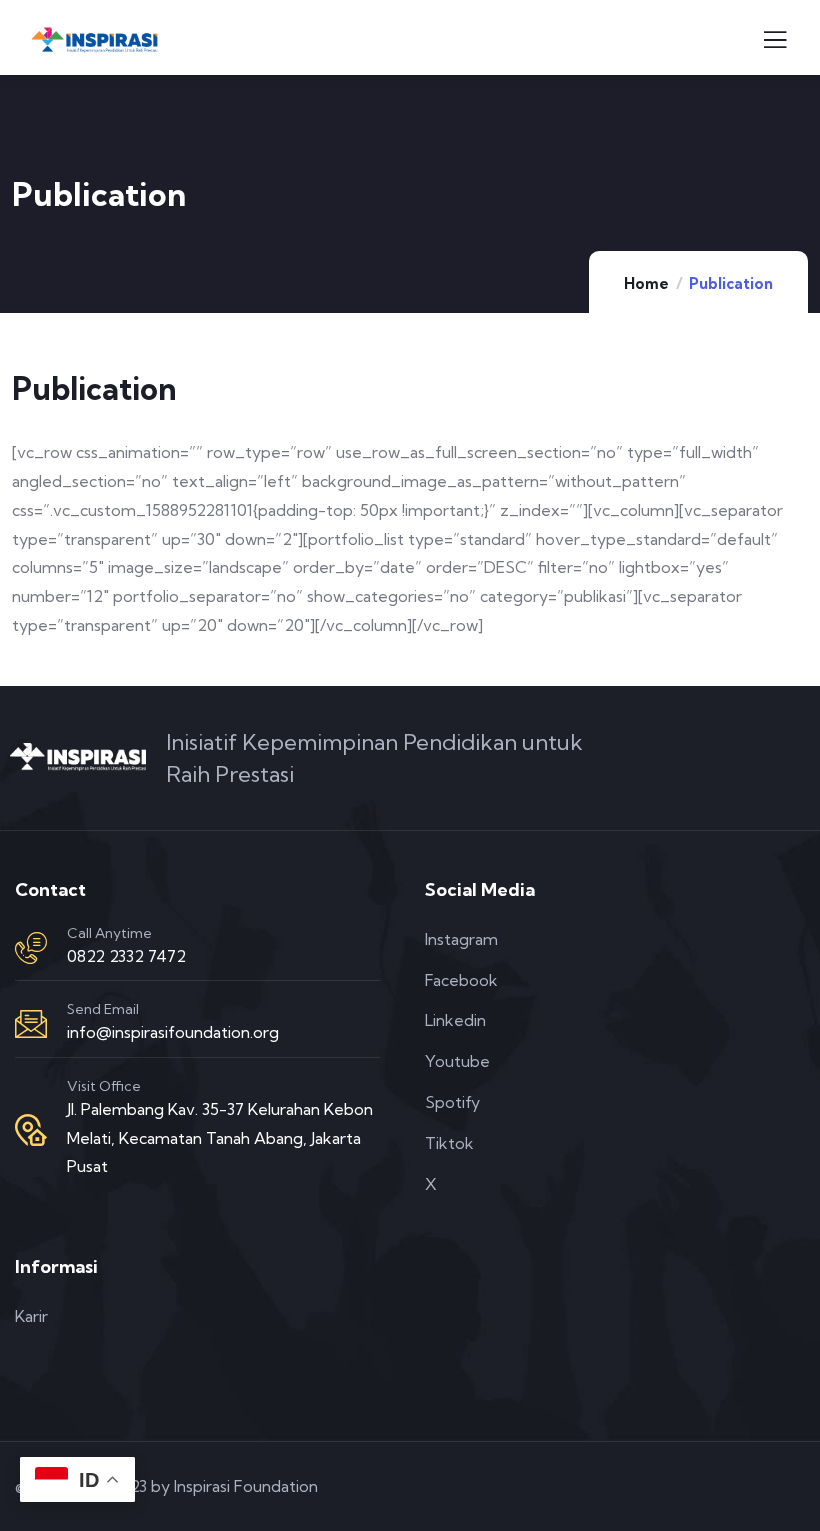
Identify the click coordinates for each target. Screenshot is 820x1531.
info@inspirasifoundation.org (173, 1032)
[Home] (78, 757)
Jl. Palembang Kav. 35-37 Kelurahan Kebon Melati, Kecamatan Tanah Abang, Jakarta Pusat (220, 1138)
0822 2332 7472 (126, 956)
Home (646, 283)
